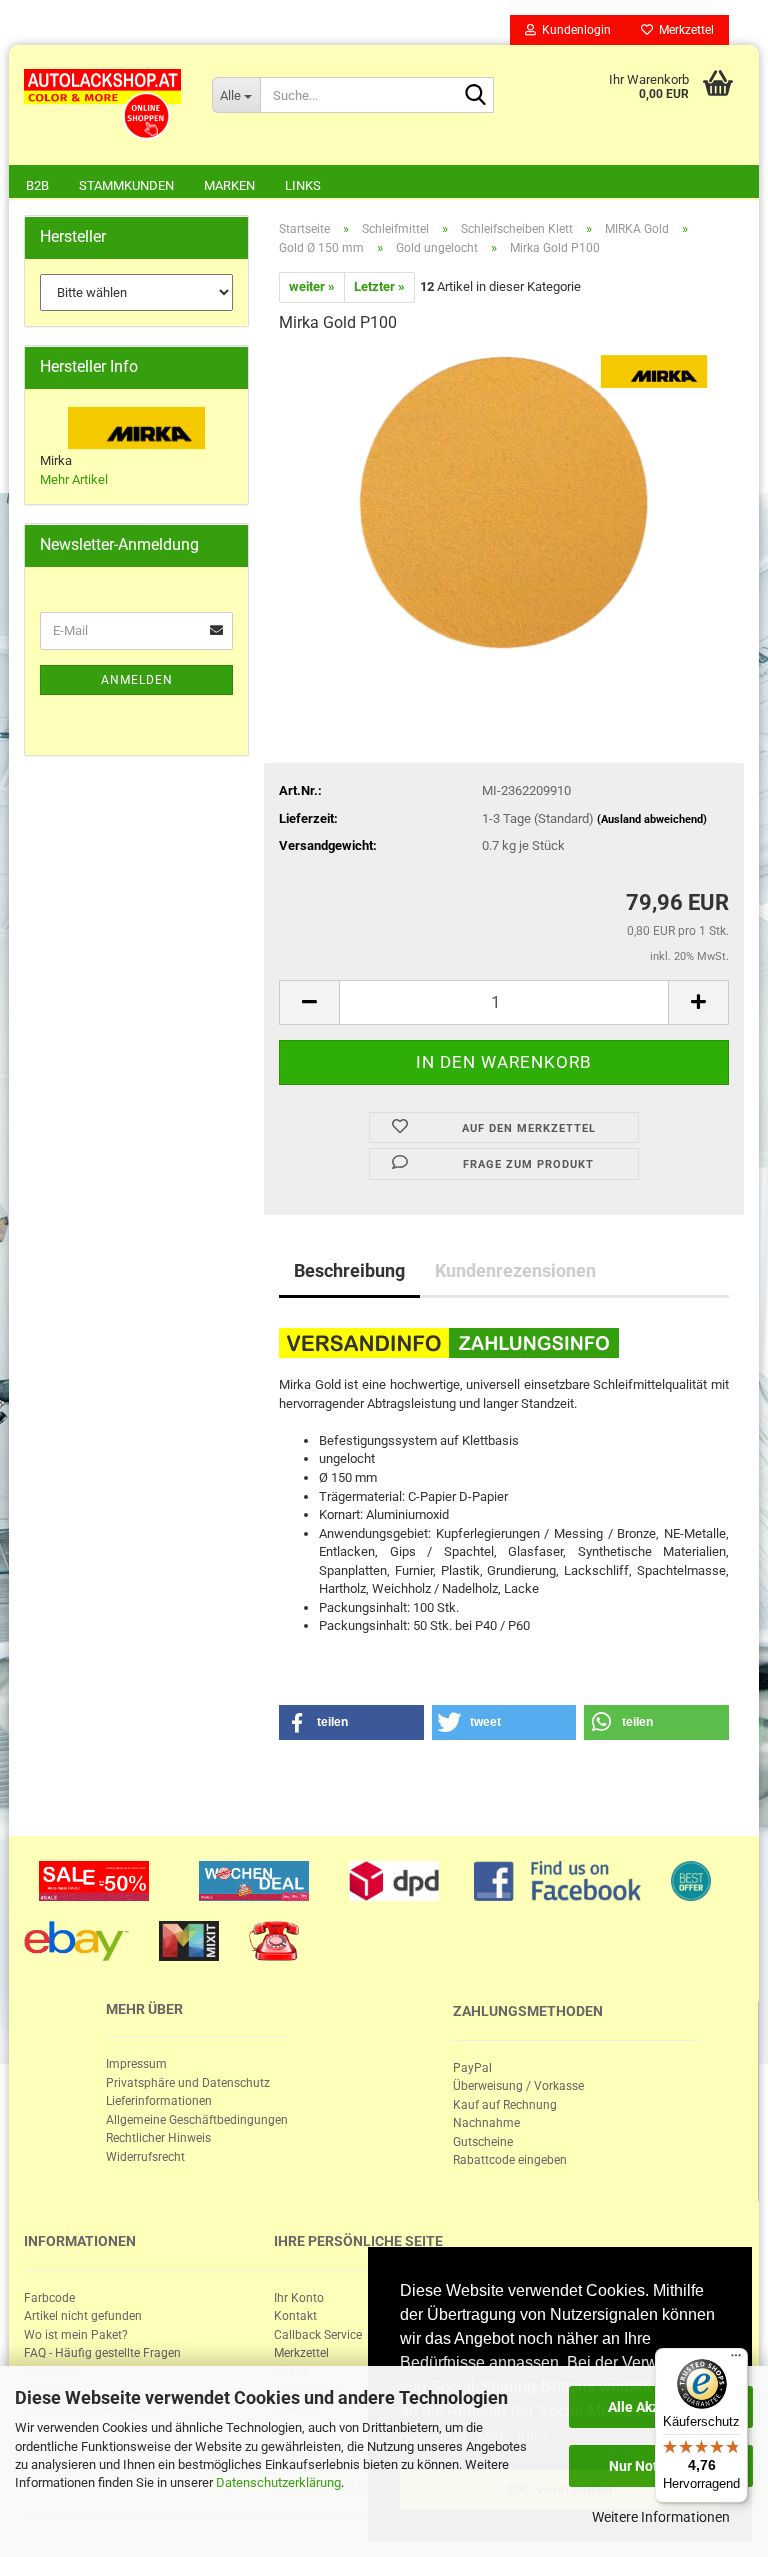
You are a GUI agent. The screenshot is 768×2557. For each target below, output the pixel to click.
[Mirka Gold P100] (504, 501)
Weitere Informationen (661, 2517)
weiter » (312, 286)
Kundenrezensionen (515, 1270)
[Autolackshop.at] (103, 105)
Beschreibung (349, 1270)
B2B (37, 185)
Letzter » (379, 286)
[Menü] (736, 2360)
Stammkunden (126, 185)
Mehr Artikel (74, 479)
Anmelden (137, 680)
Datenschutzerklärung (278, 2482)
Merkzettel (683, 30)
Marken (229, 185)
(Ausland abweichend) (652, 819)
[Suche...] (475, 96)
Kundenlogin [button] (573, 30)
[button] (351, 1722)
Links (303, 185)
